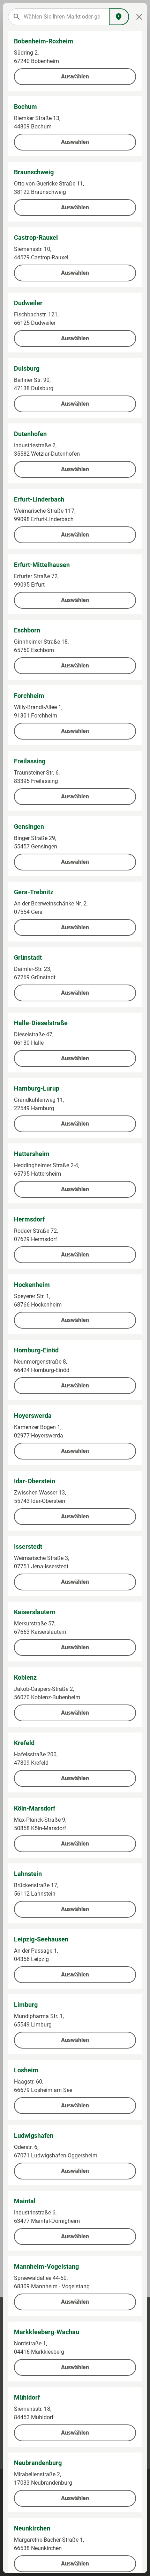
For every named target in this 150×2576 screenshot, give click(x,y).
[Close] (139, 17)
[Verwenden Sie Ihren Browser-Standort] (119, 17)
